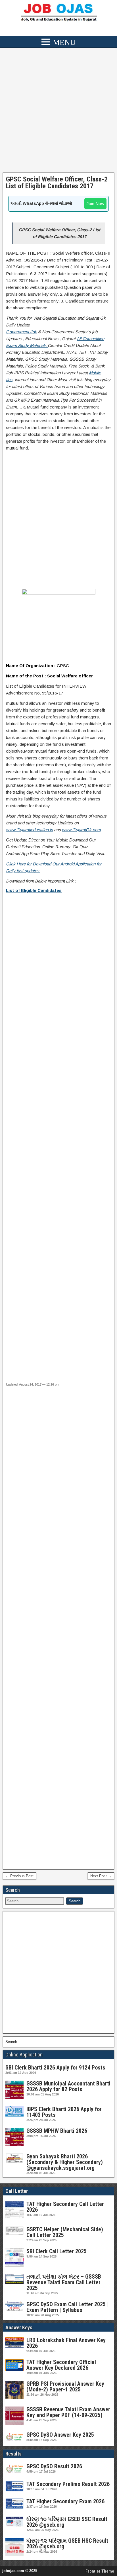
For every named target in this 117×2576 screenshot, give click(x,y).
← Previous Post (19, 1876)
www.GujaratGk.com (81, 830)
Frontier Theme (100, 2571)
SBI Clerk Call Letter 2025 (57, 2251)
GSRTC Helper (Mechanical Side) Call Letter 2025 (65, 2232)
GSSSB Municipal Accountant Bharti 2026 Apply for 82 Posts (68, 2086)
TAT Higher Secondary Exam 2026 (65, 2501)
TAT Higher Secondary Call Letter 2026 (65, 2207)
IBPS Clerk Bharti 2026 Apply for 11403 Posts (64, 2112)
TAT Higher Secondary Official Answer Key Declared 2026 (61, 2365)
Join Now (95, 204)
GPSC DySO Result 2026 (54, 2466)
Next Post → (101, 1876)
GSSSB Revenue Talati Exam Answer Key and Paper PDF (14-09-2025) (68, 2412)
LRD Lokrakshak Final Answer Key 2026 (66, 2343)
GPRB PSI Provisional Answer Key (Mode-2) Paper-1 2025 (65, 2387)
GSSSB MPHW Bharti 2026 (57, 2131)
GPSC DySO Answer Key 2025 (60, 2435)
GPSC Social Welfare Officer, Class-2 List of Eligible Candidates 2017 (57, 183)
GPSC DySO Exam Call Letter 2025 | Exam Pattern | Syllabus (68, 2307)
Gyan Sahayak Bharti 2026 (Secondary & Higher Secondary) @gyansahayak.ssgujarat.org (65, 2162)
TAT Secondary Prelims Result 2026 (68, 2484)
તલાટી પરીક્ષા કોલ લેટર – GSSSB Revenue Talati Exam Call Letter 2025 (64, 2282)
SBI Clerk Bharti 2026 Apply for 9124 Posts (55, 2068)
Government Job (21, 332)
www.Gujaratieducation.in (29, 830)
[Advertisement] (58, 112)
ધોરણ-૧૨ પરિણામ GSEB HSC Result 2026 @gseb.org (67, 2544)
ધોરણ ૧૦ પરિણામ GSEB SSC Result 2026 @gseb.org (67, 2522)
